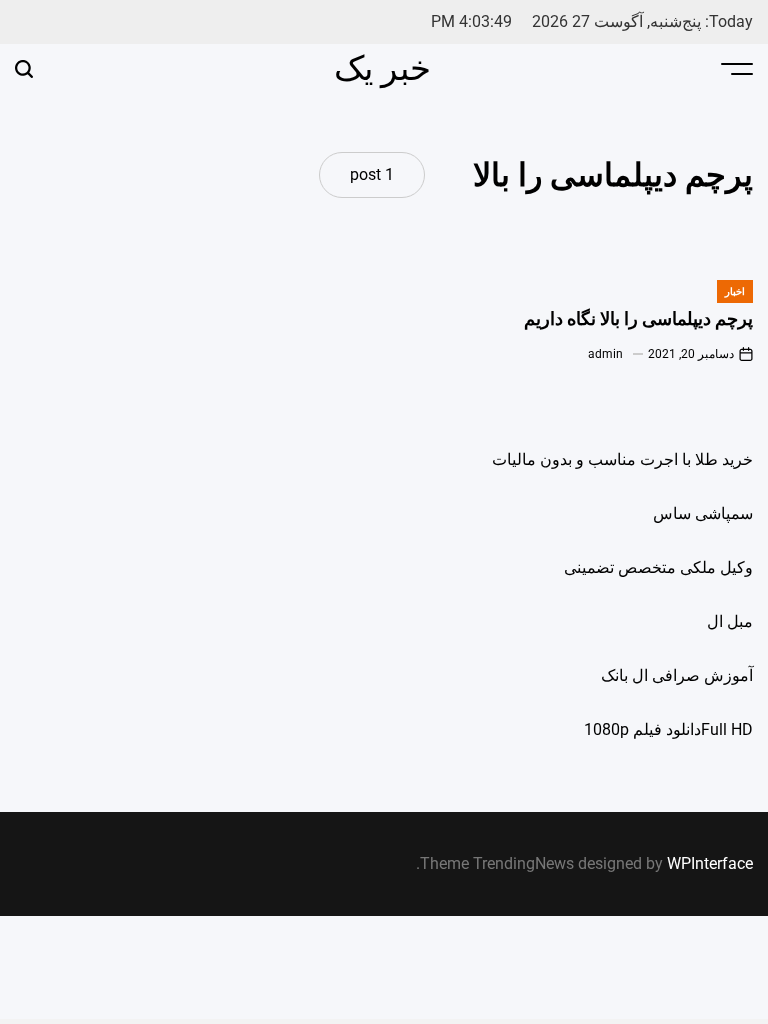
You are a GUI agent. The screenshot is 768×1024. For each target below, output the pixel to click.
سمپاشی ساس (703, 513)
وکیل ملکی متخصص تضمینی (658, 567)
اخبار (735, 291)
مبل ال (730, 621)
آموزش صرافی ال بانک (677, 675)
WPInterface (710, 863)
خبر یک (382, 68)
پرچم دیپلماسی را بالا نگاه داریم (638, 318)
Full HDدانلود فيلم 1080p (668, 729)
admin (605, 354)
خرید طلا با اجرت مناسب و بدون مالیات (622, 459)
